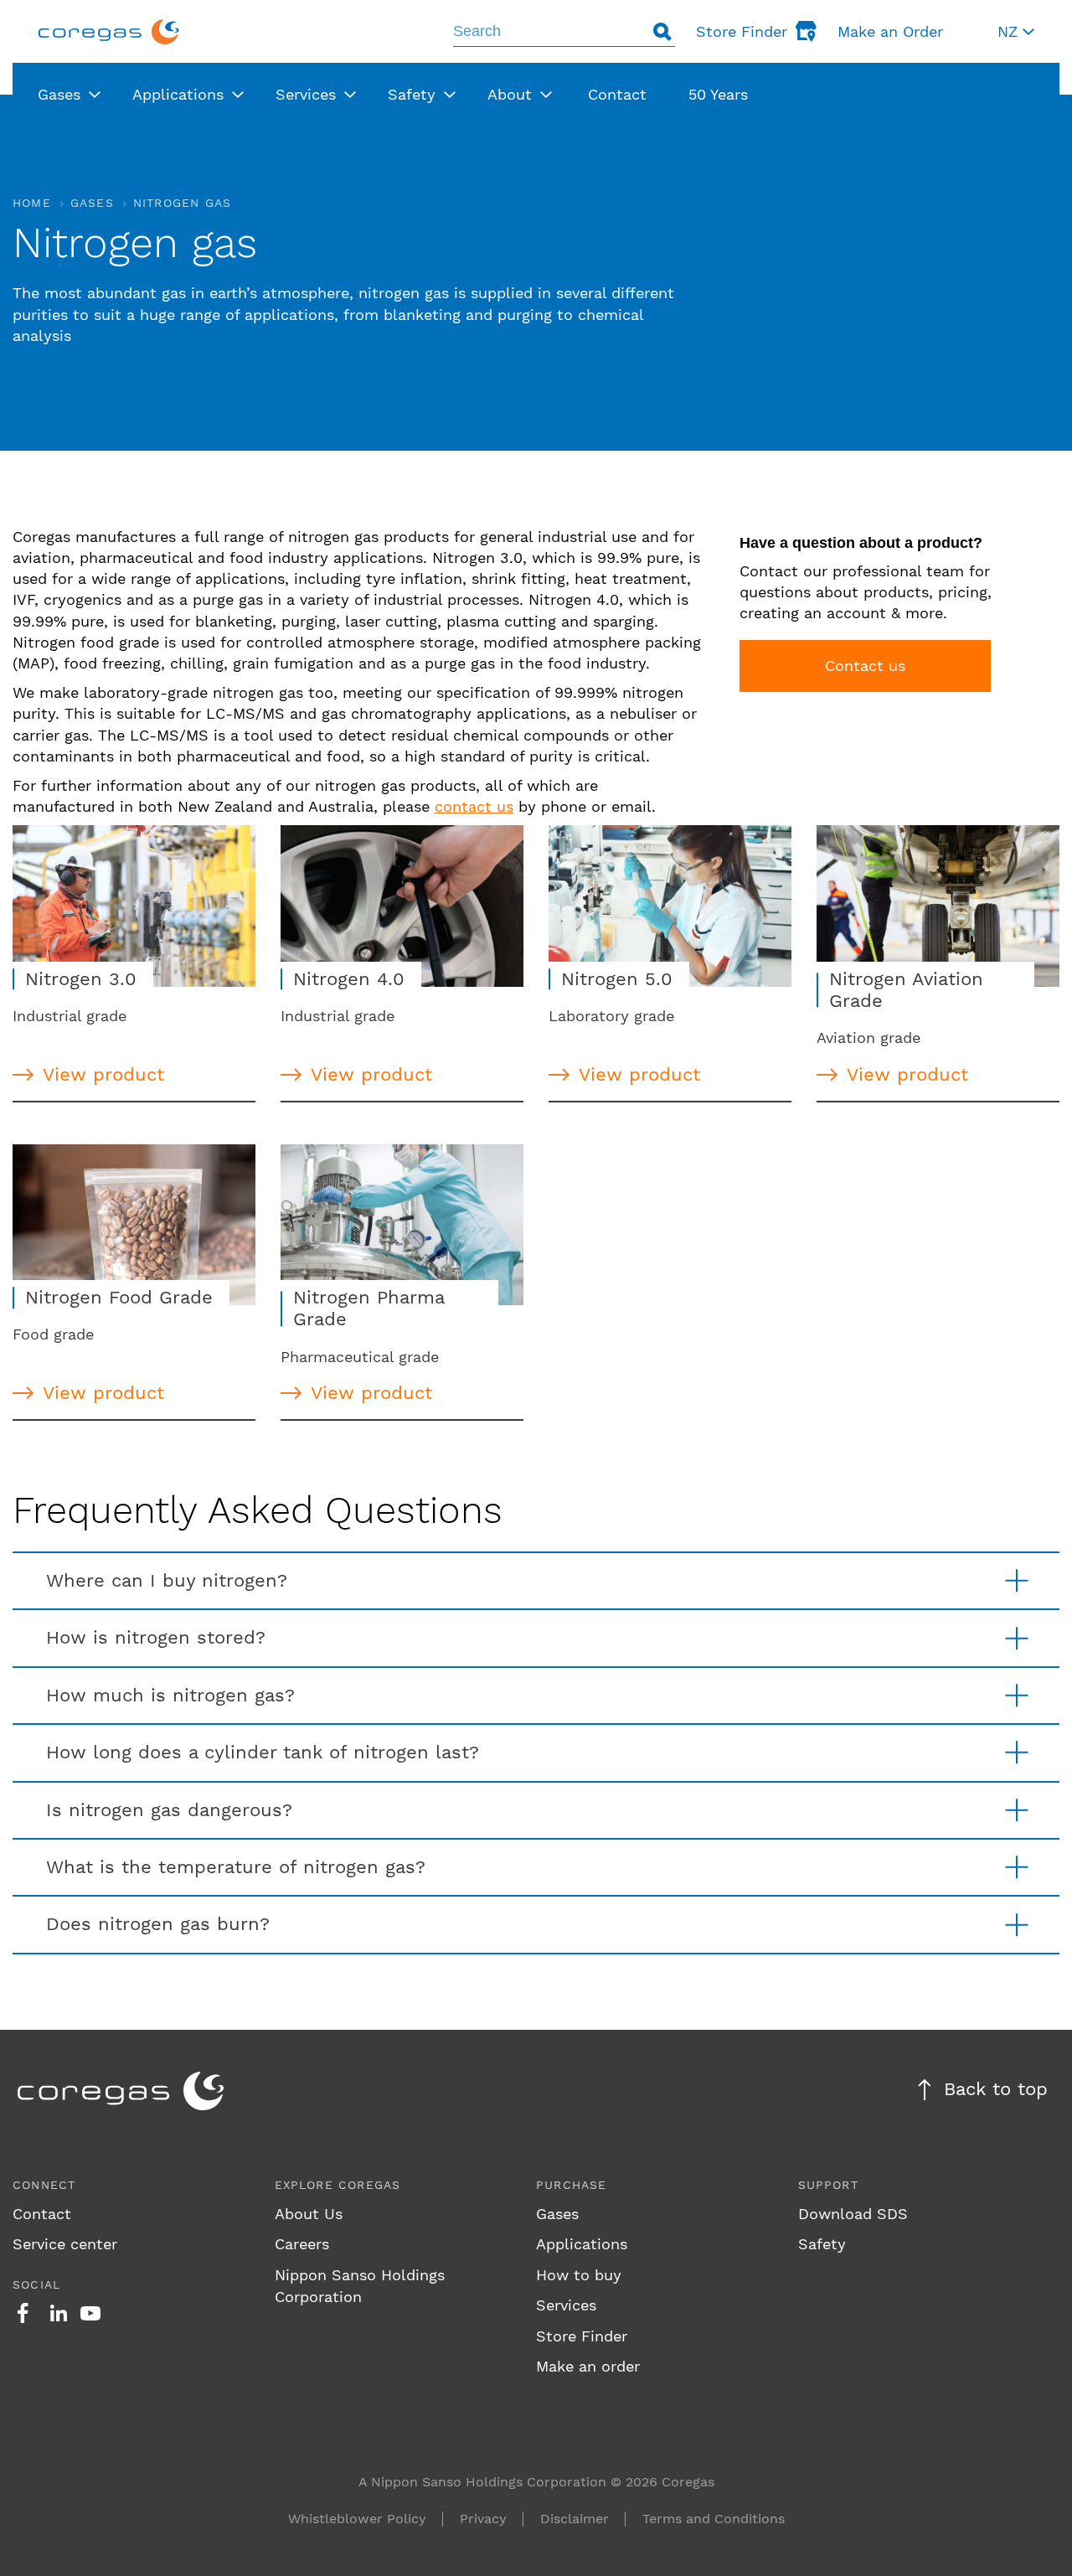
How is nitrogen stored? (156, 1637)
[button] (1016, 31)
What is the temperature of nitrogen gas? (236, 1867)
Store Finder (582, 2336)
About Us (309, 2214)
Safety (822, 2244)
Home (32, 203)
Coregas (109, 31)
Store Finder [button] (742, 31)
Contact (42, 2214)
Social (36, 2284)
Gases (92, 203)
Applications (582, 2244)
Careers (302, 2244)
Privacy (483, 2519)
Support (828, 2185)
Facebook (23, 2313)
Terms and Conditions (714, 2519)
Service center (65, 2244)
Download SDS (853, 2214)
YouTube (90, 2313)
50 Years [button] (718, 94)
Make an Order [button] (890, 31)
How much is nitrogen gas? (170, 1695)
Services (566, 2305)
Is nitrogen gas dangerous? (169, 1810)
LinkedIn (59, 2313)
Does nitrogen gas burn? (158, 1924)
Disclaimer (575, 2519)
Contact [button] (617, 94)
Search (662, 31)
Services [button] (306, 94)
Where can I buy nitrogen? (167, 1580)
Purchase (572, 2185)
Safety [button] (412, 94)
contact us (474, 806)
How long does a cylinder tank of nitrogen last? (263, 1752)
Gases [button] (59, 94)
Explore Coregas (338, 2185)
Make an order (588, 2366)
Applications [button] (178, 94)
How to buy (579, 2275)
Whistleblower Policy (357, 2519)
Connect (44, 2185)
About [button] (510, 94)
